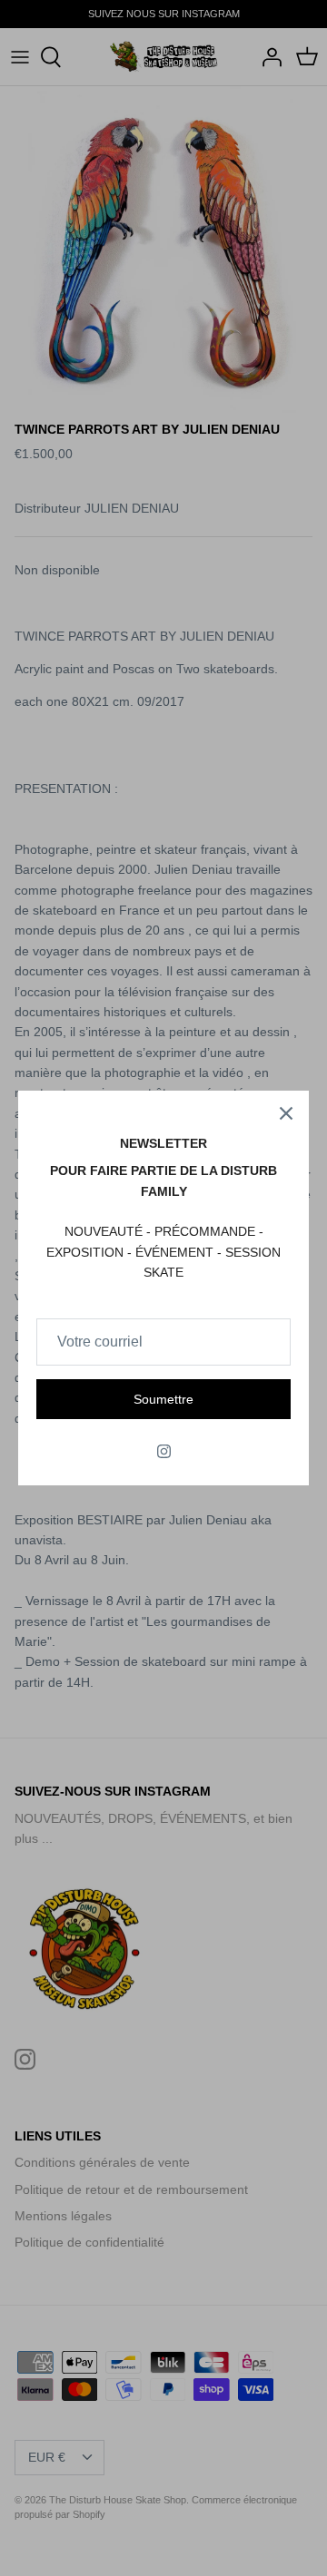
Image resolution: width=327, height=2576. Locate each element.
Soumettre (163, 1399)
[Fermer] (286, 1113)
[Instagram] (164, 1451)
